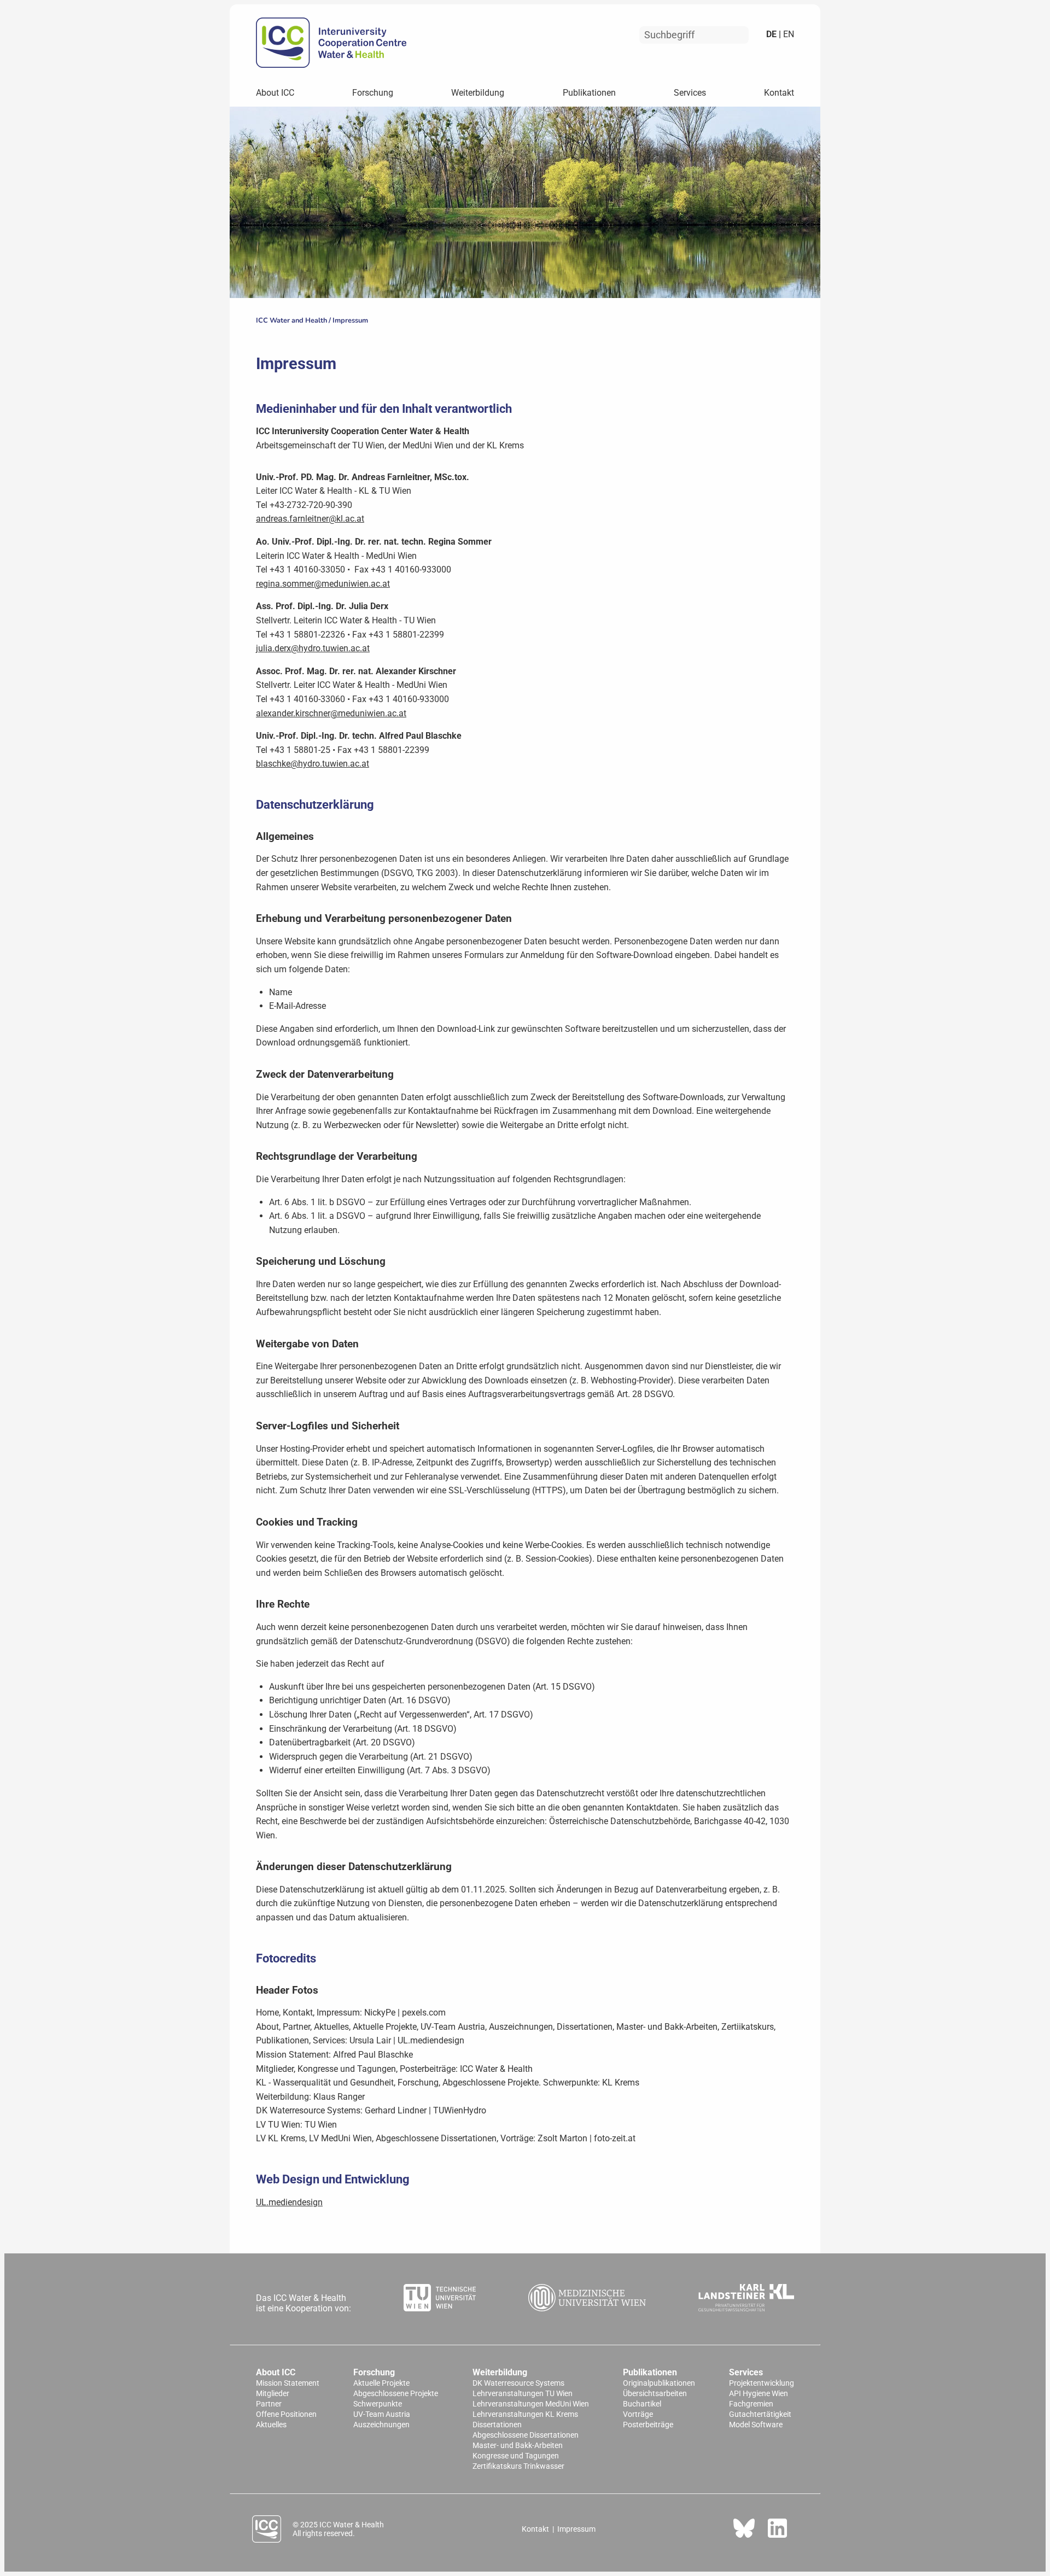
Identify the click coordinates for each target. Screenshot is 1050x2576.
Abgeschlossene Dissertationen (526, 2435)
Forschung (373, 93)
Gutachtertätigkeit (760, 2414)
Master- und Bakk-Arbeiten (518, 2446)
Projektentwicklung (762, 2383)
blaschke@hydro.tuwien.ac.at (313, 764)
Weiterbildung (478, 93)
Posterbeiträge (648, 2425)
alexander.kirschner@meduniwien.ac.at (331, 713)
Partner (269, 2404)
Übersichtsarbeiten (655, 2394)
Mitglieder (273, 2394)
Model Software (756, 2425)
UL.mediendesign (289, 2202)
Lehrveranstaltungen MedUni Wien (531, 2404)
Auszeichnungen (381, 2425)
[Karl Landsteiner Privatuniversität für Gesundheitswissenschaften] (746, 2299)
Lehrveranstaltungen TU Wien (523, 2394)
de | (774, 34)
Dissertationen (497, 2425)
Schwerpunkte (378, 2404)
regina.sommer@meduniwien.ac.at (323, 584)
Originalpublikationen (659, 2383)
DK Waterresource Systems (518, 2383)
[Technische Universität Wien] (440, 2299)
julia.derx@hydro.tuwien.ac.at (313, 648)
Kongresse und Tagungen (516, 2456)
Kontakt (779, 93)
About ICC (275, 93)
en (787, 34)
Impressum (350, 320)
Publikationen (589, 93)
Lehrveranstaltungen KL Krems (525, 2414)
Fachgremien (751, 2404)
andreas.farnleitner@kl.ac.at (310, 519)
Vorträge (638, 2414)
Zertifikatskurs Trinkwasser (518, 2466)
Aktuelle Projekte (381, 2383)
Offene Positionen (286, 2414)
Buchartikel (642, 2404)
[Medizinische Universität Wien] (587, 2299)
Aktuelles (271, 2425)
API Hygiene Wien (759, 2394)
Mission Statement (288, 2383)
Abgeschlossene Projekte (396, 2394)
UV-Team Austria (382, 2414)
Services (690, 93)
